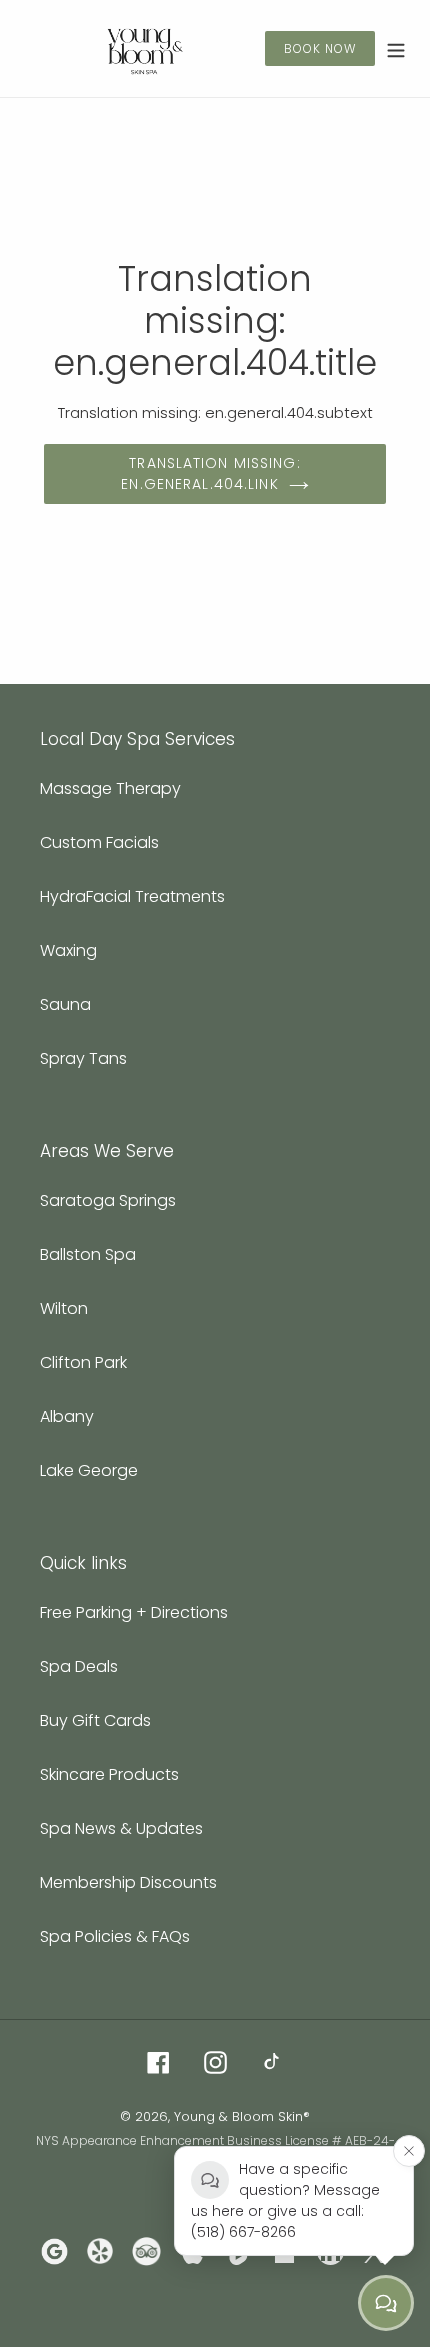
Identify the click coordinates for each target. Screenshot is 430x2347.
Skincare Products (109, 1774)
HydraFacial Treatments (132, 896)
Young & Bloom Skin (238, 2116)
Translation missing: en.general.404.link (210, 473)
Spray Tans (83, 1058)
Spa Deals (79, 1666)
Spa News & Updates (121, 1828)
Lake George (89, 1470)
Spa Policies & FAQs (115, 1936)
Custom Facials (99, 842)
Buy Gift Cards (95, 1720)
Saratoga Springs (108, 1200)
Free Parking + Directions (134, 1612)
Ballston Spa (88, 1254)
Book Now (320, 48)
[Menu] (396, 49)
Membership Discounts (128, 1882)
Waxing (68, 950)
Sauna (65, 1004)
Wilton (64, 1308)
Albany (67, 1416)
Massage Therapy (110, 788)
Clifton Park (83, 1362)
